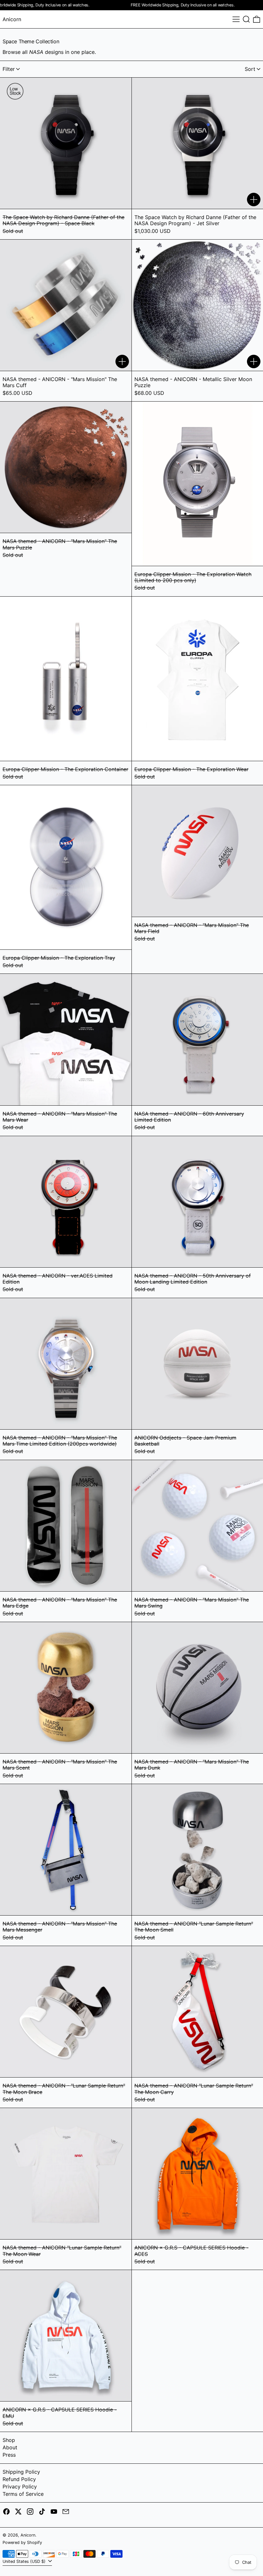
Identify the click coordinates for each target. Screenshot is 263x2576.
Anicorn (12, 19)
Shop (9, 2440)
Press (9, 2455)
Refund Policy (19, 2479)
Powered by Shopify (22, 2542)
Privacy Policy (20, 2487)
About (10, 2447)
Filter (9, 69)
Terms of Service (23, 2494)
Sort (250, 69)
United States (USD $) (25, 2561)
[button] (246, 19)
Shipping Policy (21, 2472)
